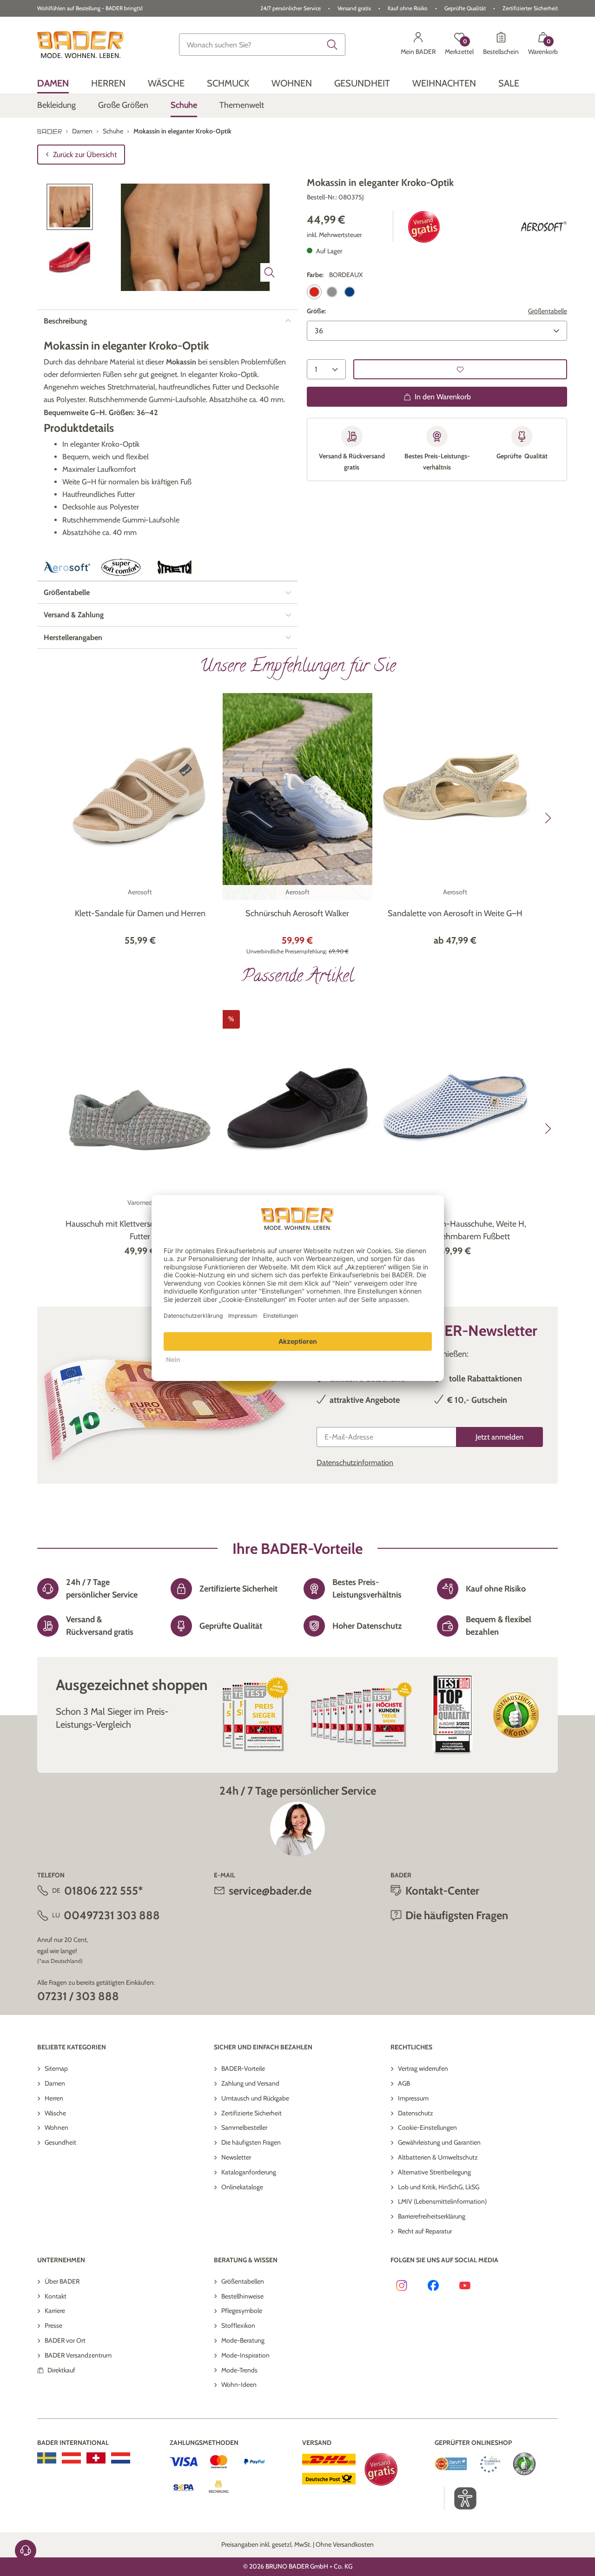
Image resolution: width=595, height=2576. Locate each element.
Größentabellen (243, 2281)
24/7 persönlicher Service (291, 8)
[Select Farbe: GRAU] (332, 292)
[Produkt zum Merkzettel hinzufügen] (460, 369)
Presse (53, 2325)
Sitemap (56, 2068)
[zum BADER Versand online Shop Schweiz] (96, 2458)
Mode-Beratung (243, 2340)
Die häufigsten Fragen (251, 2142)
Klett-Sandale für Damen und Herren (140, 913)
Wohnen (56, 2127)
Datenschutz (416, 2113)
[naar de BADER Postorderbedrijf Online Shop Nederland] (121, 2458)
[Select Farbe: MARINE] (350, 292)
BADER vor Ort (65, 2340)
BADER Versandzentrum (78, 2355)
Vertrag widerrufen (423, 2068)
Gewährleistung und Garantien (439, 2142)
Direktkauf (61, 2370)
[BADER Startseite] (80, 45)
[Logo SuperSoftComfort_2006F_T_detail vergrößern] (121, 567)
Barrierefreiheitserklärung (432, 2216)
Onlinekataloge (242, 2187)
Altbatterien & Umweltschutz (438, 2157)
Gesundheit (60, 2142)
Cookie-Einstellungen (427, 2127)
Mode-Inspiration (245, 2355)
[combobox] (262, 45)
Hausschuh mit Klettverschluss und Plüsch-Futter (140, 1230)
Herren (54, 2098)
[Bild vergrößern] (270, 272)
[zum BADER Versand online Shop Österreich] (71, 2458)
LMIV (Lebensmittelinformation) (442, 2201)
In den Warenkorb (443, 397)
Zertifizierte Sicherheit (251, 2113)
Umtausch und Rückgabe (255, 2098)
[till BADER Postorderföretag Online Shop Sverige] (47, 2458)
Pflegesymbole (242, 2311)
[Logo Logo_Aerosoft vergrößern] (544, 227)
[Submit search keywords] (332, 45)
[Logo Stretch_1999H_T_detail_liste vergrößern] (175, 568)
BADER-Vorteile (243, 2068)
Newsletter (236, 2157)
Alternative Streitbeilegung (434, 2172)
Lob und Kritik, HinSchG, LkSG (439, 2187)
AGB (404, 2083)
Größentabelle (548, 311)
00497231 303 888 (112, 1915)
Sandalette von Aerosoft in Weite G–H (455, 913)
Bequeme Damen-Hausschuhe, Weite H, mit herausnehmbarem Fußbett (455, 1230)
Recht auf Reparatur (425, 2231)
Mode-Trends (239, 2370)
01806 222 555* (103, 1891)
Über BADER (62, 2281)
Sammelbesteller (244, 2127)
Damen (55, 2083)
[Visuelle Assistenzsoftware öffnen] (460, 2498)
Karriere (55, 2311)
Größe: (316, 311)
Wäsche (55, 2113)
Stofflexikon (238, 2325)
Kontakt (56, 2296)
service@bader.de (270, 1891)
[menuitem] (53, 83)
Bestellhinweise (242, 2296)
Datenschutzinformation (355, 1463)
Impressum (413, 2098)
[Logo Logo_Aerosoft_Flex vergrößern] (67, 568)
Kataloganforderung (249, 2172)
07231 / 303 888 (78, 1996)
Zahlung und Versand (250, 2083)
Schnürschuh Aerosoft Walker (297, 913)
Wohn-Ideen (239, 2384)
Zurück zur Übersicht (85, 155)
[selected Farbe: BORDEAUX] (314, 292)
